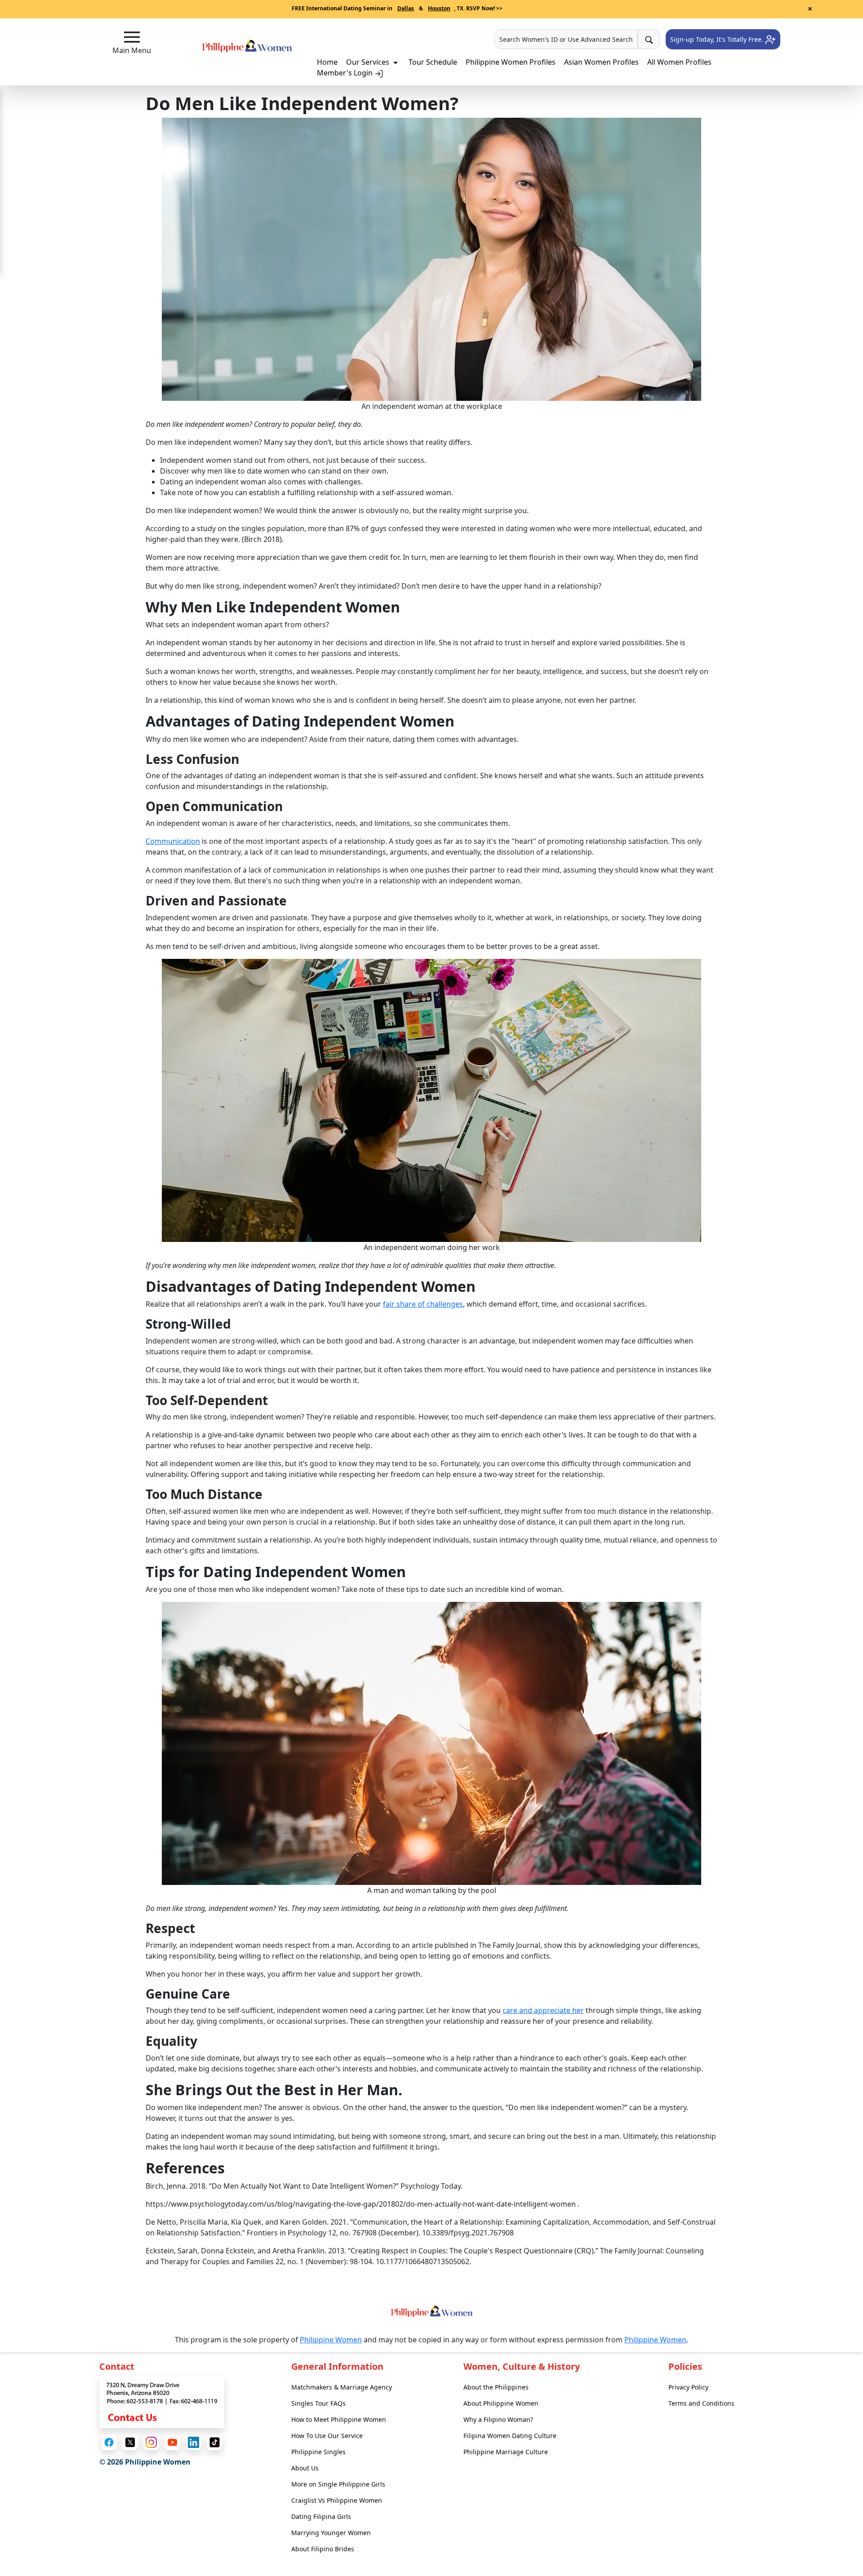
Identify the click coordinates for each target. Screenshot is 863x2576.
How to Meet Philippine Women (339, 2419)
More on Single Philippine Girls (338, 2484)
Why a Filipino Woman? (498, 2419)
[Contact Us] (162, 2401)
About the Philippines (496, 2387)
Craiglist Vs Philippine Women (337, 2500)
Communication (173, 841)
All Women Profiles (679, 62)
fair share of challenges (423, 1304)
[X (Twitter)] (130, 2442)
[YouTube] (172, 2442)
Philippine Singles (318, 2452)
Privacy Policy (688, 2387)
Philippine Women (331, 2340)
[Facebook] (109, 2442)
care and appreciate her (543, 2010)
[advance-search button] (649, 39)
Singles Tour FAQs (318, 2403)
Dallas (406, 8)
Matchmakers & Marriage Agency (342, 2387)
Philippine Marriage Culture (506, 2452)
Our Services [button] (369, 62)
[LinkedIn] (194, 2442)
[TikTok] (215, 2442)
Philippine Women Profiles (511, 62)
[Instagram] (151, 2442)
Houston (439, 8)
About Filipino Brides (323, 2549)
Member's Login (346, 73)
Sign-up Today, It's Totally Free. (718, 39)
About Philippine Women (501, 2403)
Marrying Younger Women (331, 2533)
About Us (305, 2468)
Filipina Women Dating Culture (510, 2436)
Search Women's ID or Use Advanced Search (566, 39)
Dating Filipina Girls (321, 2516)
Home (327, 62)
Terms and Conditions (701, 2403)
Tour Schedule (433, 62)
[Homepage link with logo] (431, 2311)
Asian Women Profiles (601, 62)
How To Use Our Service (327, 2436)
